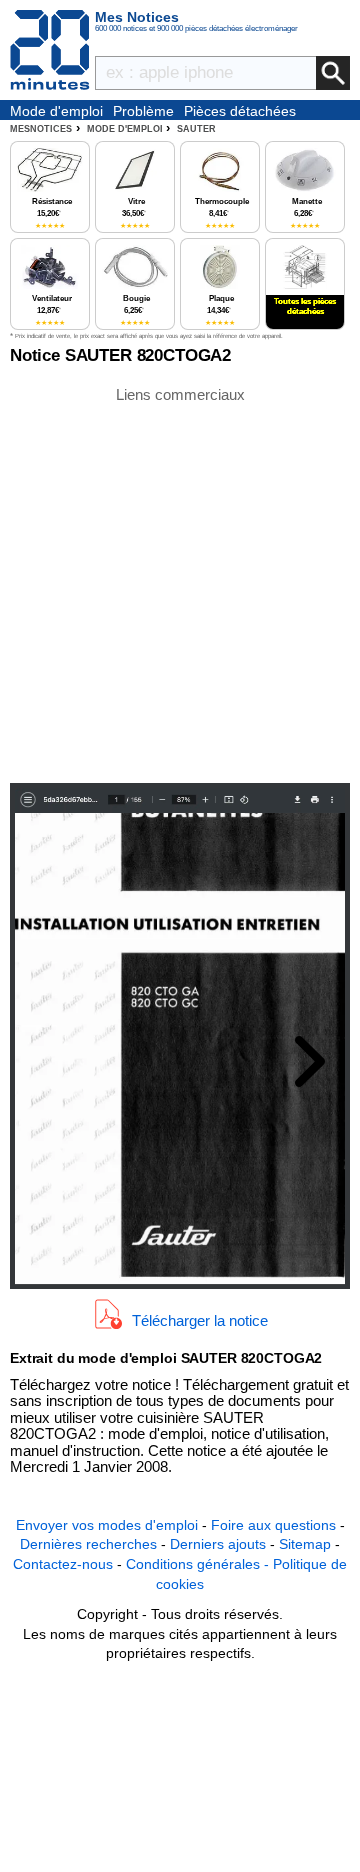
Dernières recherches (88, 1544)
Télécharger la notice (200, 1320)
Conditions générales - (199, 1564)
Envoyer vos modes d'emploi (107, 1525)
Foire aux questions (273, 1525)
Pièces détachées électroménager (240, 112)
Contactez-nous (63, 1564)
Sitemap (305, 1544)
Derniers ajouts (218, 1544)
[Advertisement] (180, 583)
